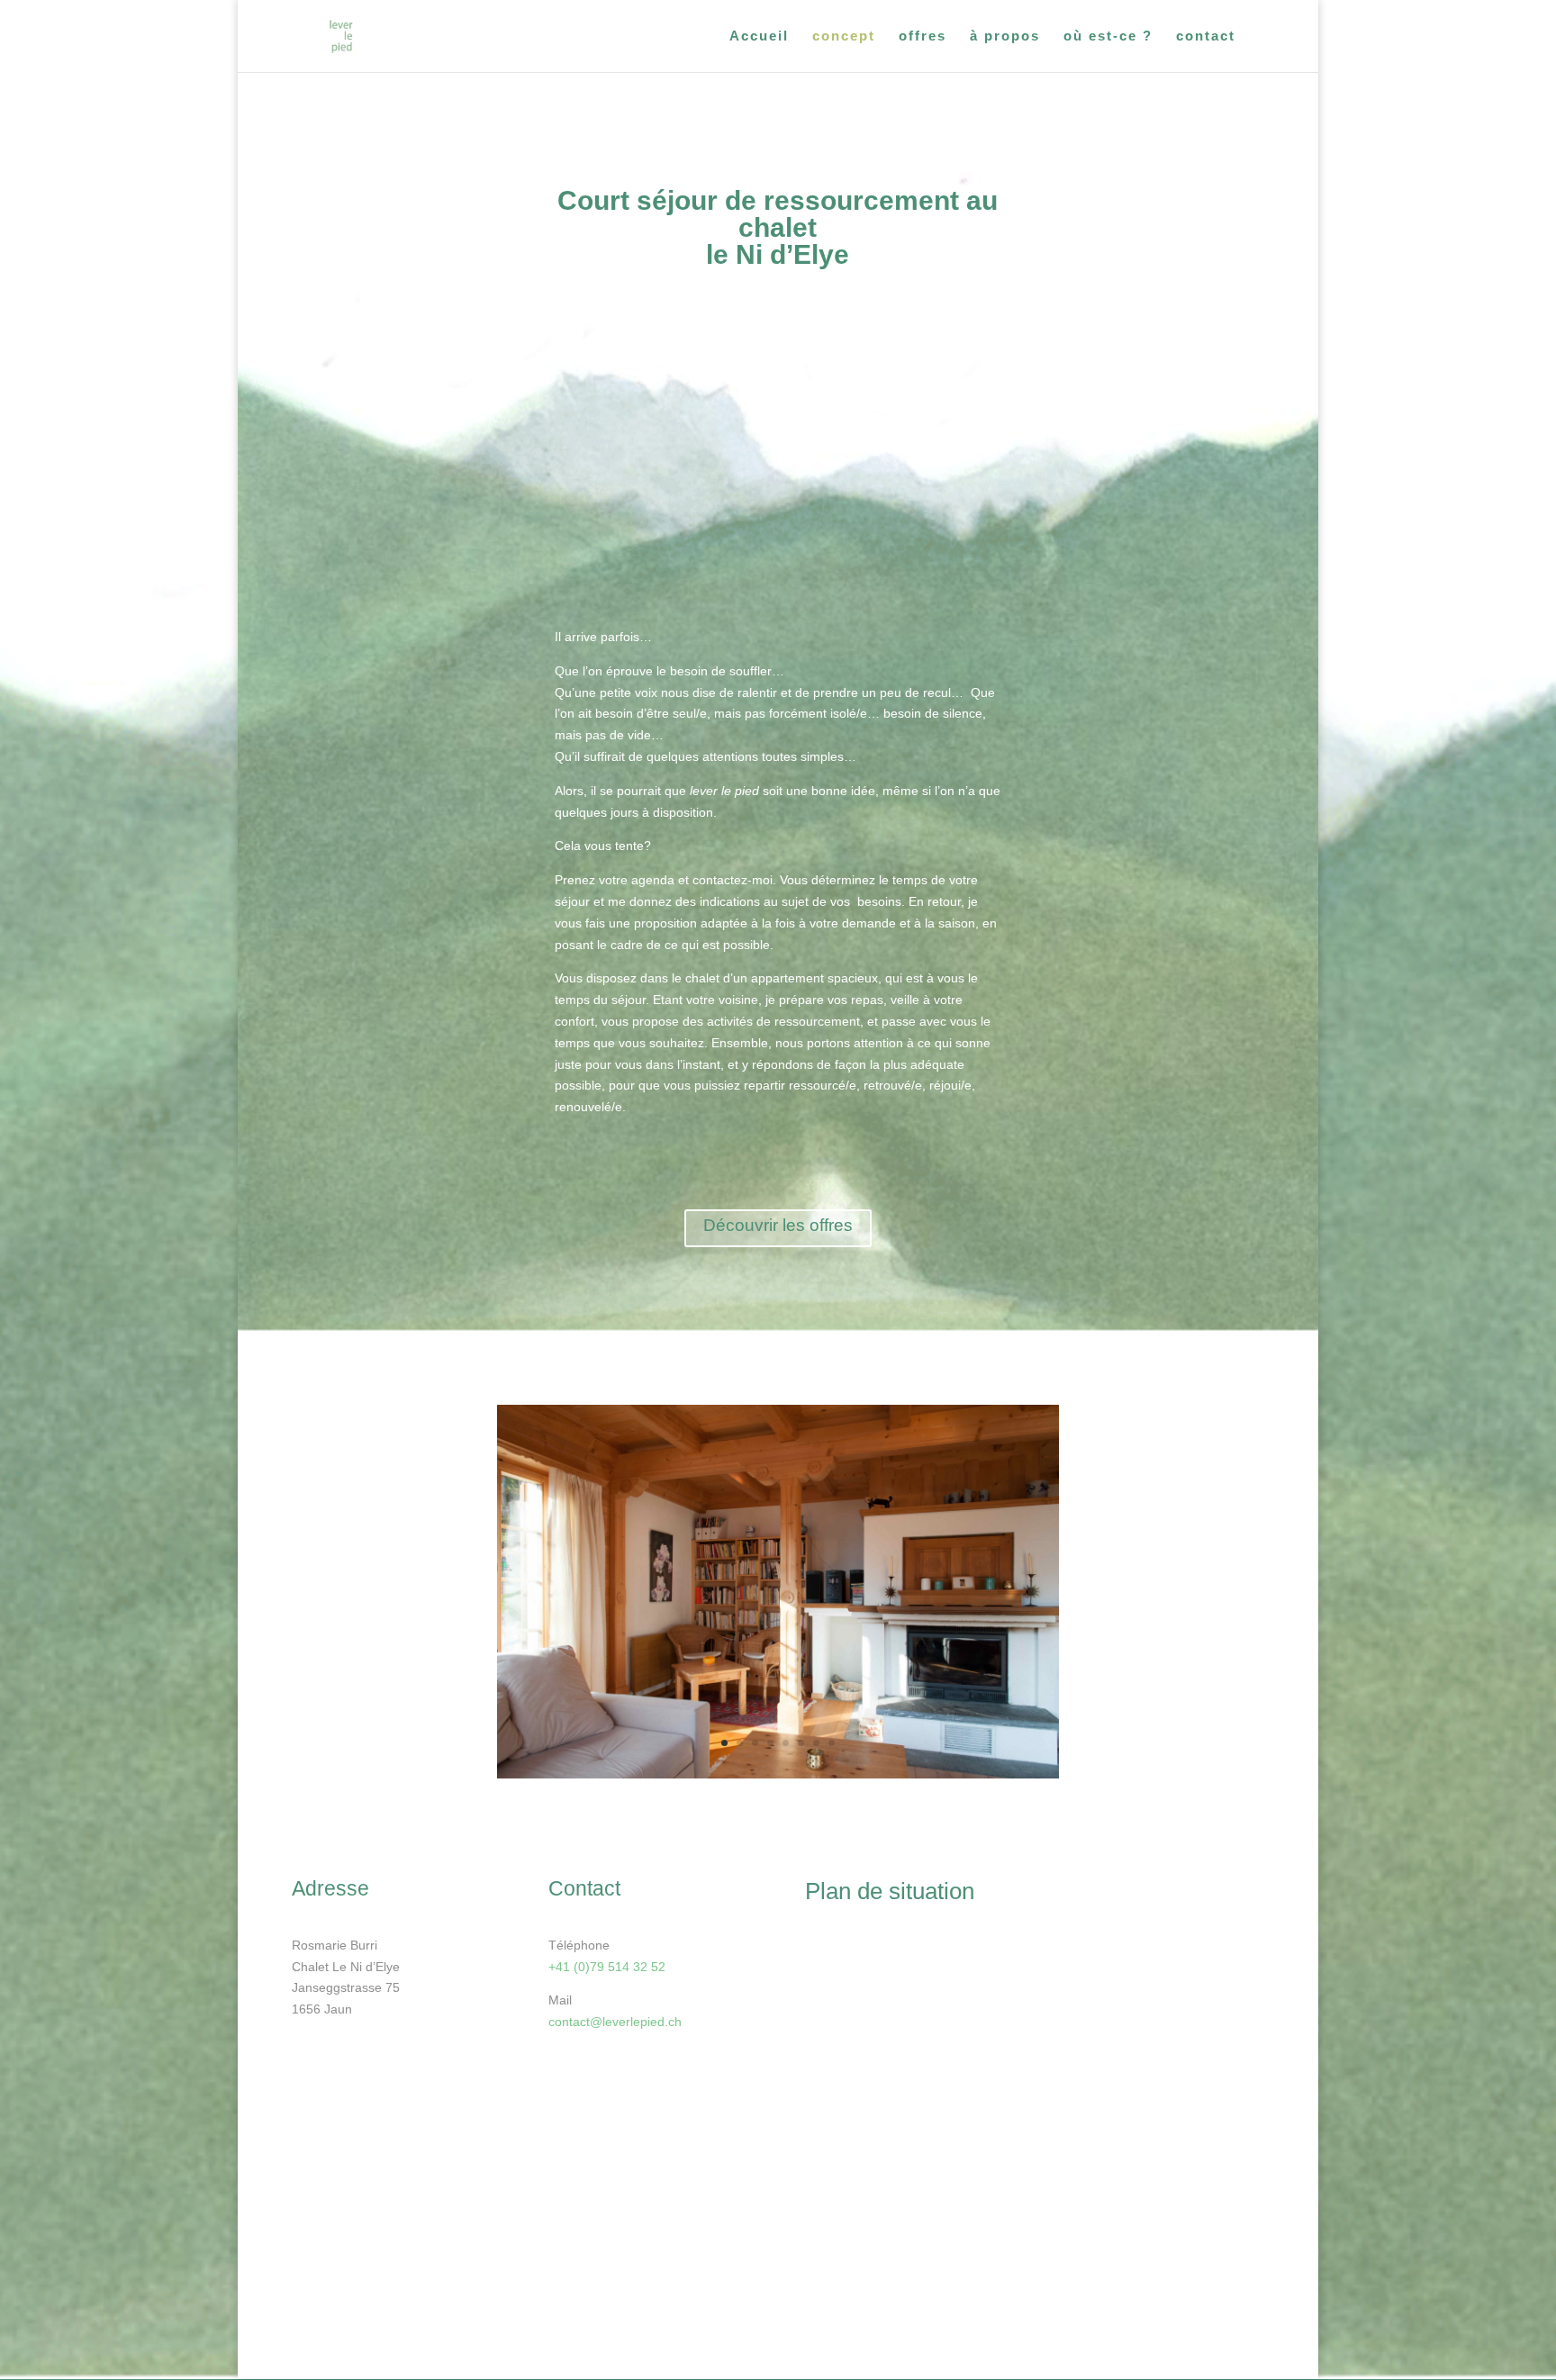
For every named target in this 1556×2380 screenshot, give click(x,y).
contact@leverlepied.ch (615, 2022)
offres (923, 36)
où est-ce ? (1108, 36)
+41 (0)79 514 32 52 (607, 1967)
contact (1206, 36)
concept (844, 36)
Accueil (759, 36)
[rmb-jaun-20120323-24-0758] (778, 1774)
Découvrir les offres (778, 1225)
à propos (1005, 36)
